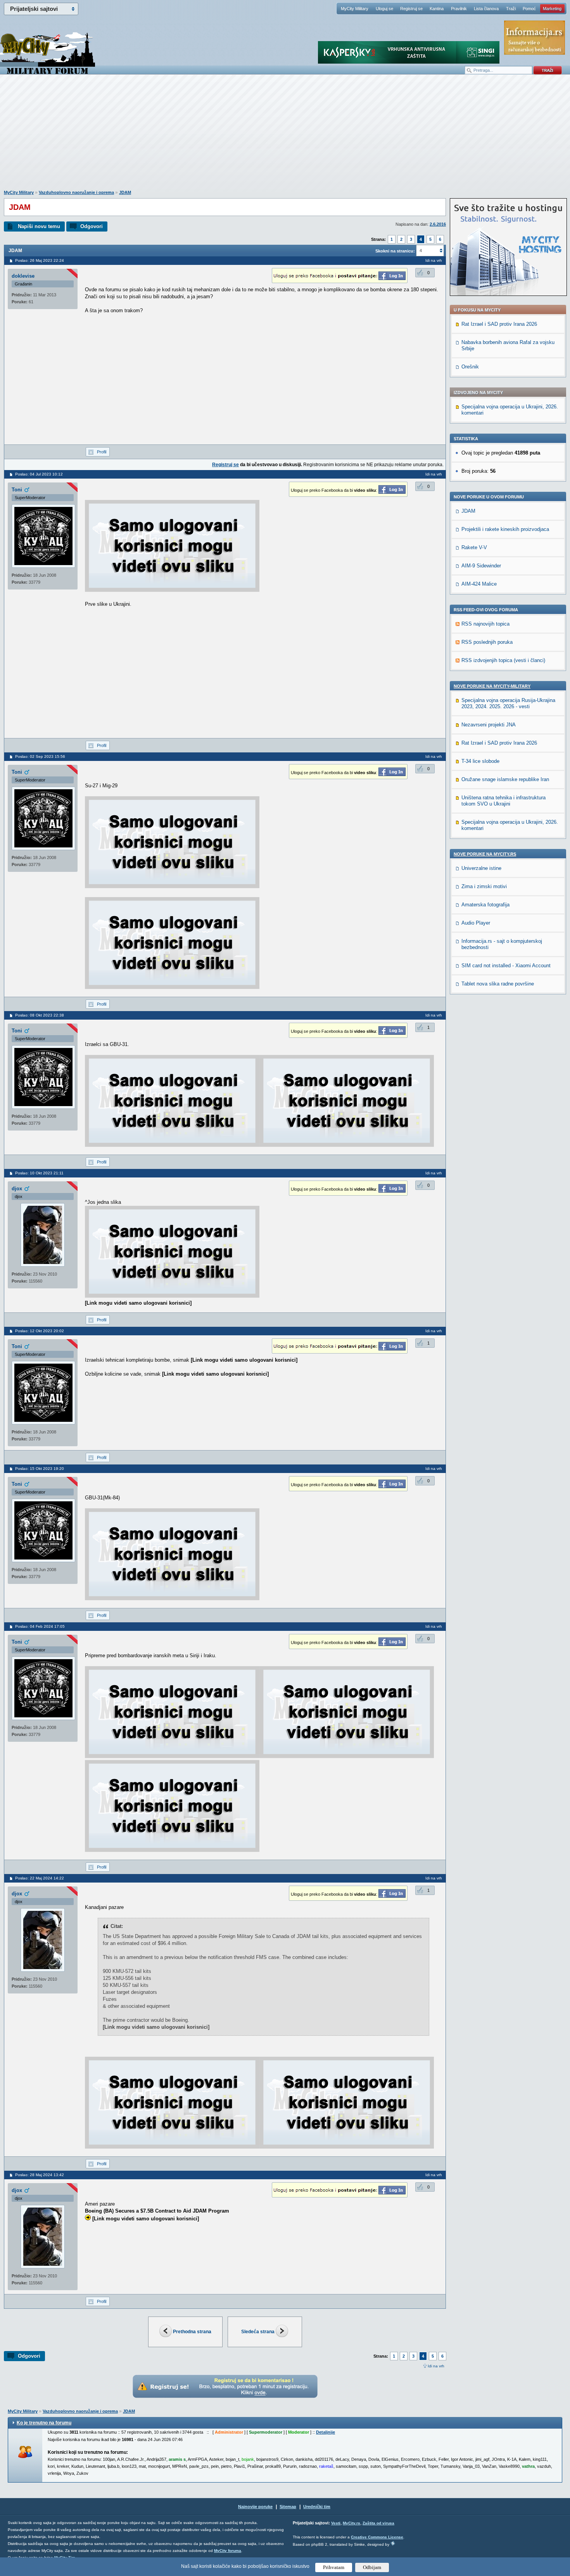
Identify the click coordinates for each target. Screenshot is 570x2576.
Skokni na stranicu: (395, 251)
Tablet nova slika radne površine (498, 984)
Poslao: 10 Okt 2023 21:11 (39, 1173)
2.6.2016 (438, 224)
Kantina (437, 9)
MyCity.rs (351, 2523)
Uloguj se (384, 9)
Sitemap (288, 2507)
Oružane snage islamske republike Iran (505, 779)
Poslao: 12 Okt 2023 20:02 (40, 1331)
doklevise (23, 276)
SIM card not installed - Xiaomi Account (506, 966)
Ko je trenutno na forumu (44, 2423)
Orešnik (470, 367)
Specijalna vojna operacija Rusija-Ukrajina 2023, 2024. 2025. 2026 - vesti (508, 703)
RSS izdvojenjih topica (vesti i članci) (503, 660)
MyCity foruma (228, 2551)
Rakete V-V (474, 547)
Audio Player (476, 923)
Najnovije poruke (255, 2507)
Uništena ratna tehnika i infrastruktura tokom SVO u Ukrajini (503, 801)
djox (17, 1189)
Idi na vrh (436, 2366)
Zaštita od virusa (378, 2523)
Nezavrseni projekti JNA (489, 725)
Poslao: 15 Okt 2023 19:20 (40, 1469)
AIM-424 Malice (479, 584)
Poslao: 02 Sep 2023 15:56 (40, 756)
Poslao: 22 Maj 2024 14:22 (40, 1878)
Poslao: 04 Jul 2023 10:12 (39, 474)
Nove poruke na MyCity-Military (492, 686)
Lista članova (486, 9)
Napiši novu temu (39, 226)
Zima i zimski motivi (484, 886)
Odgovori (92, 226)
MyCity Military (355, 9)
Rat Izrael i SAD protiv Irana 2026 (499, 324)
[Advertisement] (285, 136)
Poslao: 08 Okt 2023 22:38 (40, 1015)
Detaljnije (326, 2432)
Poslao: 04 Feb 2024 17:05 (40, 1626)
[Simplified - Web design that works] (393, 2543)
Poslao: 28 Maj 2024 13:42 (40, 2175)
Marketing (552, 9)
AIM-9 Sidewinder (481, 566)
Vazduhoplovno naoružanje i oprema (76, 192)
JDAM (125, 192)
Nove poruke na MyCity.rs (485, 854)
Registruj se (411, 9)
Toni (17, 490)
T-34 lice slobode (480, 761)
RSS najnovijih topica (485, 624)
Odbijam (372, 2567)
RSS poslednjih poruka (487, 642)
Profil (102, 452)
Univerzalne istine (481, 868)
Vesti (336, 2523)
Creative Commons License (377, 2537)
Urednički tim (317, 2507)
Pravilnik (459, 9)
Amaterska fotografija (485, 905)
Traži (511, 9)
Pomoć (529, 9)
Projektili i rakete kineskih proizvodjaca (505, 529)
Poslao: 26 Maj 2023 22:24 (40, 260)
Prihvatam (334, 2567)
